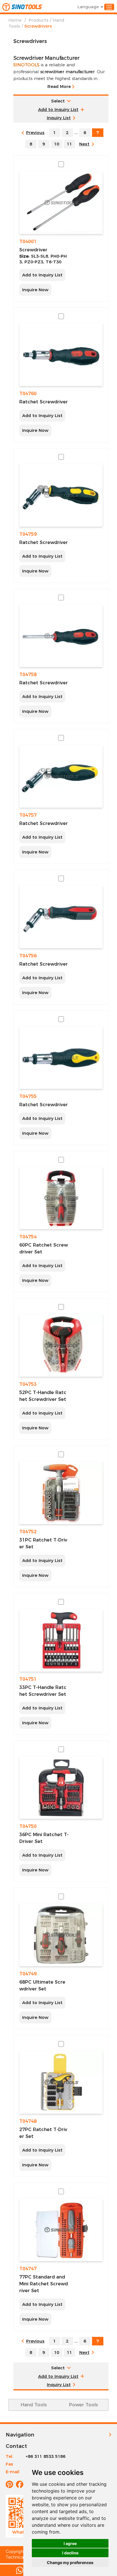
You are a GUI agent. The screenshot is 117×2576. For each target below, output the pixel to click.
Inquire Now (35, 290)
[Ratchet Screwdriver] (61, 355)
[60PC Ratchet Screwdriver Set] (61, 1198)
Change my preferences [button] (70, 2562)
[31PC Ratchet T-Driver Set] (61, 1493)
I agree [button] (70, 2543)
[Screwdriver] (61, 203)
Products (39, 20)
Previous (35, 133)
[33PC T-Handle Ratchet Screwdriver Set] (61, 1640)
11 (69, 144)
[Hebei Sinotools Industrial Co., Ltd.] (22, 7)
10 (57, 144)
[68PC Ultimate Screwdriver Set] (61, 1935)
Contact (16, 2446)
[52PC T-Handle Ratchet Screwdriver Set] (61, 1345)
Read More (59, 86)
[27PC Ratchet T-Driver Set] (61, 2082)
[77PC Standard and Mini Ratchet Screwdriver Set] (61, 2230)
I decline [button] (70, 2553)
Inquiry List (59, 118)
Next (84, 144)
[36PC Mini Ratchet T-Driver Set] (61, 1788)
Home (15, 20)
